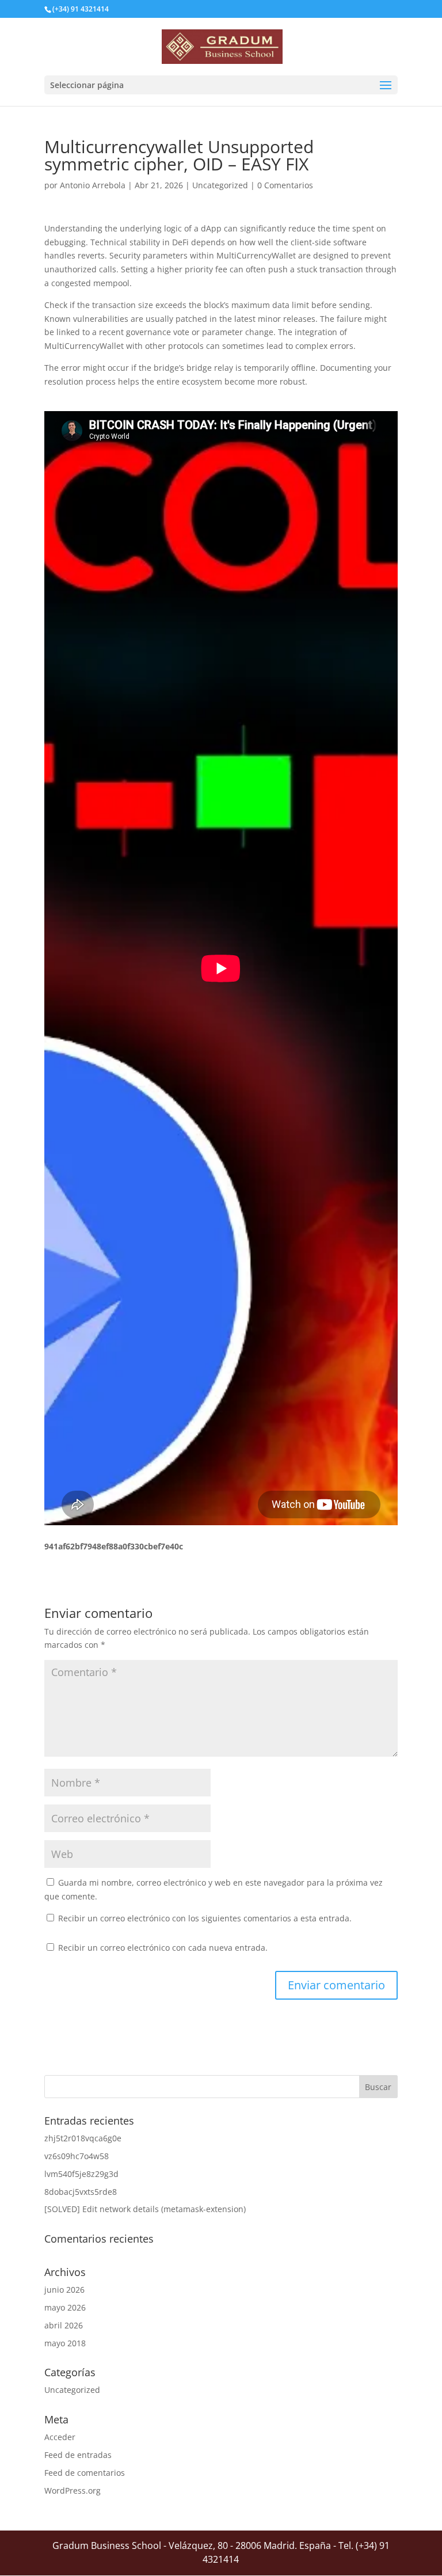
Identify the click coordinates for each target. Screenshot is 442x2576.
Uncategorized (220, 185)
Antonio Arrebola (93, 185)
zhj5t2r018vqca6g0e (83, 2138)
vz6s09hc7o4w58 (77, 2156)
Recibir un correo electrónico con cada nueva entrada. (163, 1948)
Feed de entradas (78, 2455)
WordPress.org (73, 2490)
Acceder (60, 2437)
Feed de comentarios (85, 2473)
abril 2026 (64, 2325)
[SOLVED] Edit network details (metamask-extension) (145, 2209)
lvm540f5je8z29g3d (81, 2174)
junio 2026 (64, 2290)
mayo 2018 (65, 2343)
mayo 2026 (65, 2307)
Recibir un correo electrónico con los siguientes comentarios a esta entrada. (205, 1918)
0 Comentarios (285, 185)
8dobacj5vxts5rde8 (81, 2192)
